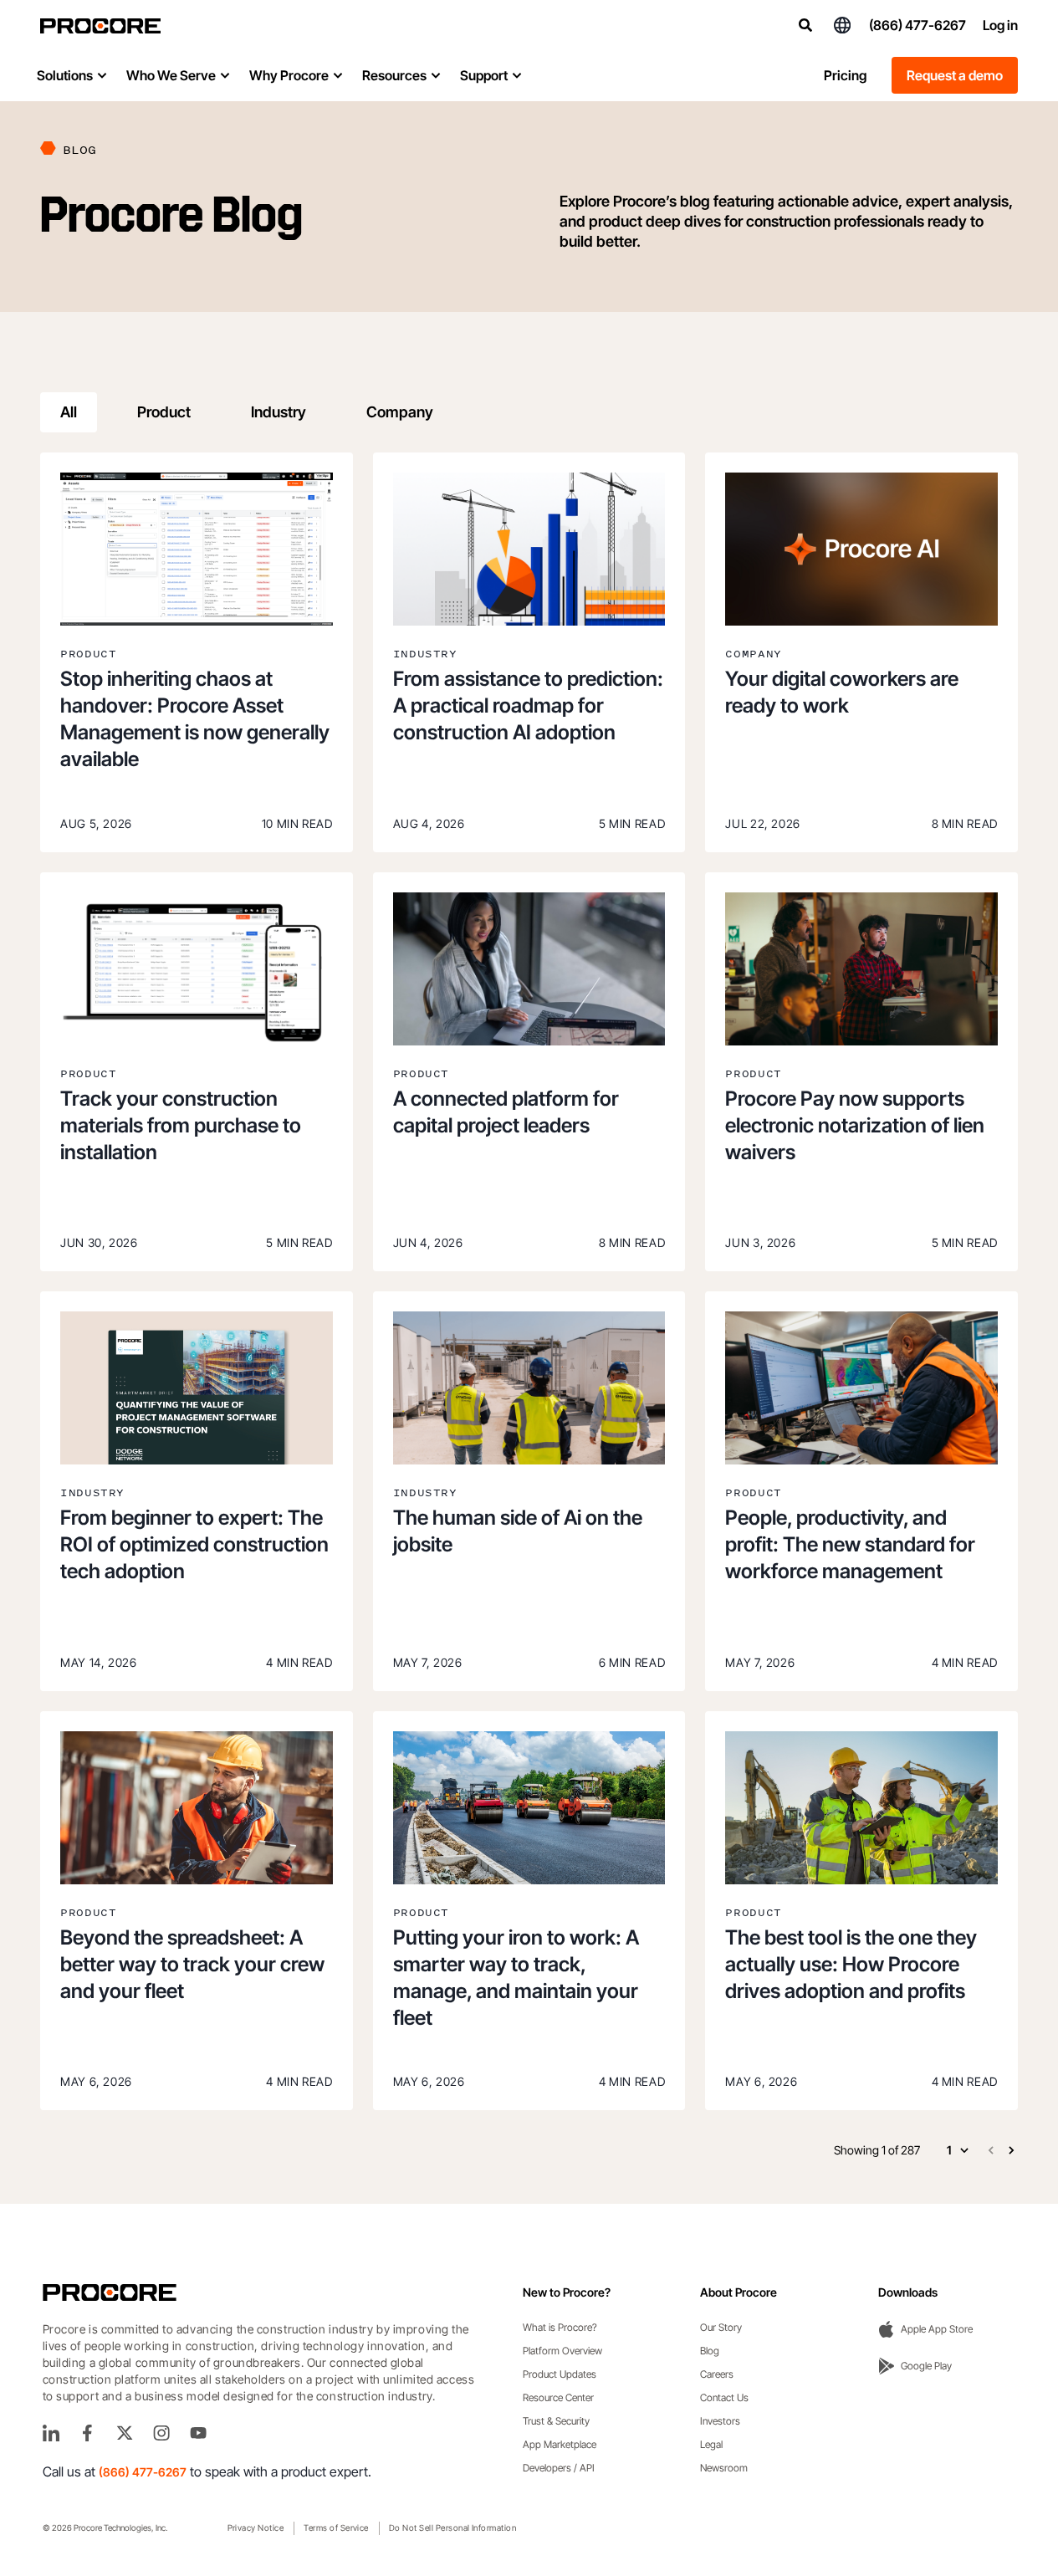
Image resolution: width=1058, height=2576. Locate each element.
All (69, 412)
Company (400, 412)
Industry (279, 412)
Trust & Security (556, 2421)
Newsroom (724, 2468)
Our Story (721, 2327)
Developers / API (559, 2468)
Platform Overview (562, 2351)
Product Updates (560, 2374)
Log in (1000, 25)
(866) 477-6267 (917, 25)
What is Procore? (560, 2327)
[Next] (1011, 2150)
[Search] (805, 25)
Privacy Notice (256, 2527)
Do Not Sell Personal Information (452, 2527)
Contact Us (724, 2397)
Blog (710, 2351)
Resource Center (558, 2397)
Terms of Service (336, 2527)
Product (164, 412)
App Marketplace (560, 2444)
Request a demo (955, 75)
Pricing (845, 75)
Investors (720, 2421)
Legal (711, 2444)
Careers (717, 2374)
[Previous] (991, 2150)
